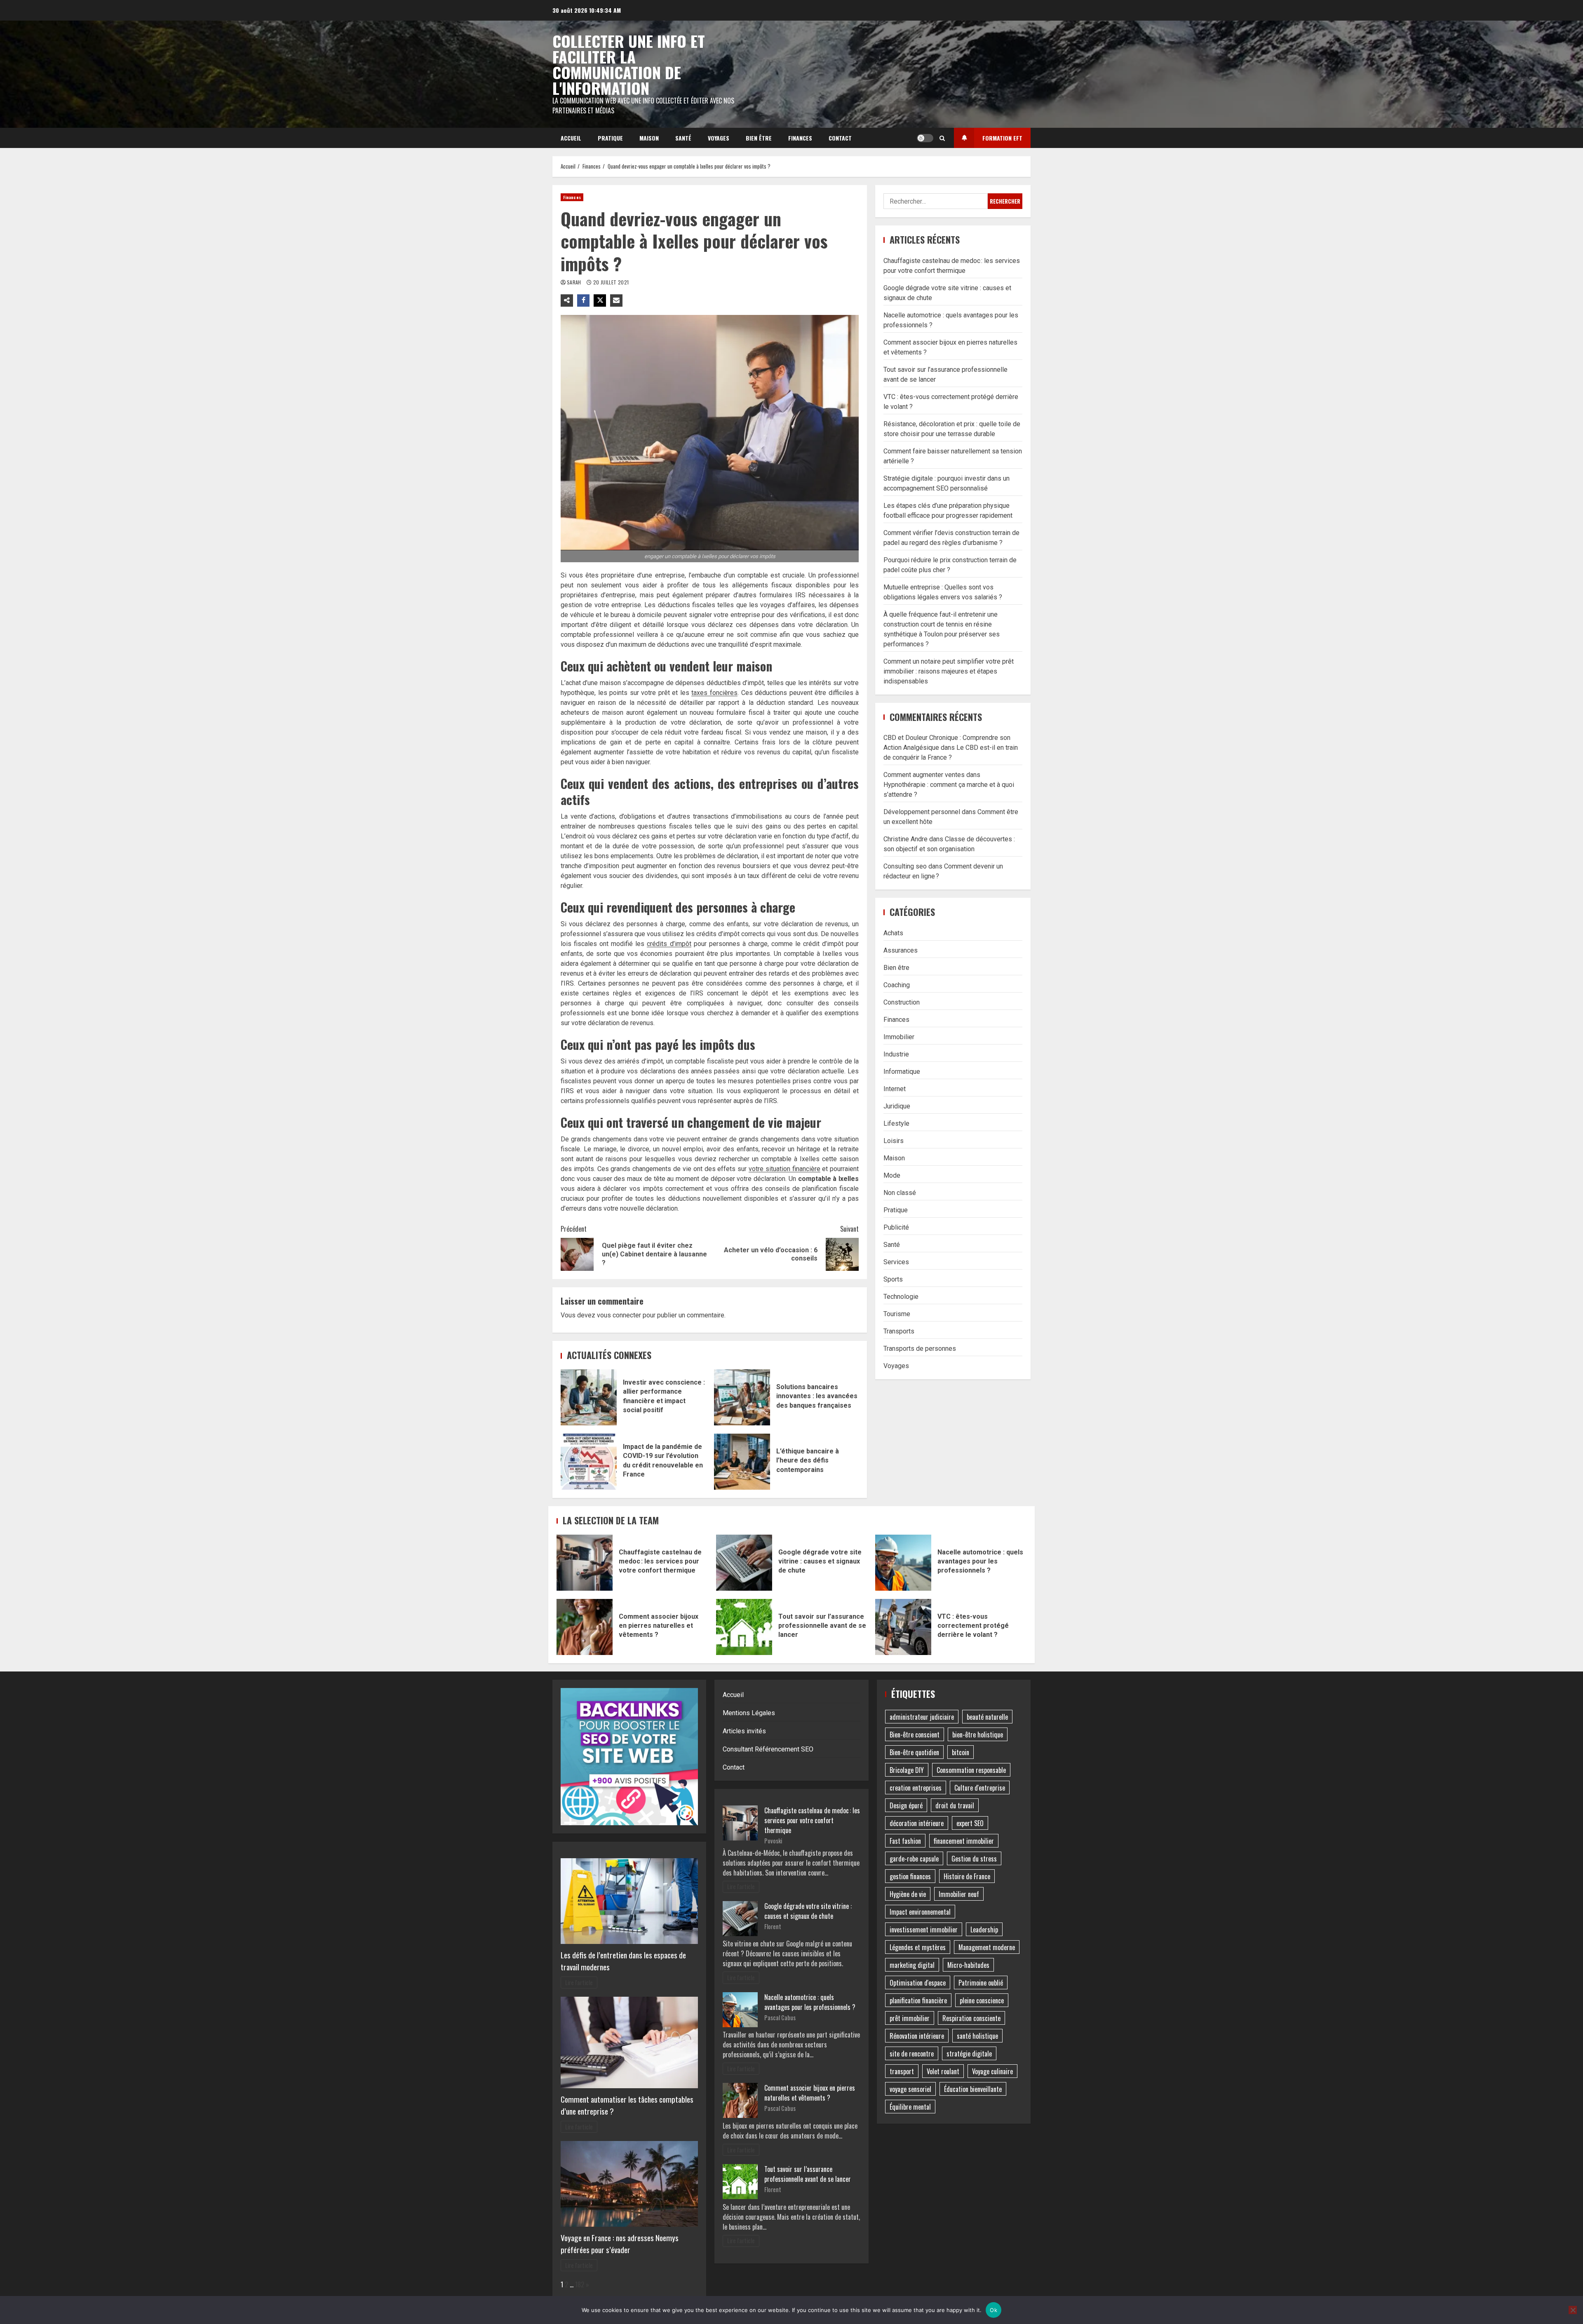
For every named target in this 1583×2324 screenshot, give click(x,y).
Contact (840, 138)
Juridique (897, 1106)
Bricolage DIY (907, 1770)
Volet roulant (943, 2071)
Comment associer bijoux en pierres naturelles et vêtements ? (585, 1627)
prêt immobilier (910, 2018)
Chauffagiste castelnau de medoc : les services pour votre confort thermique (585, 1563)
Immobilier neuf (959, 1894)
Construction (902, 1002)
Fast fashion (905, 1841)
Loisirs (894, 1140)
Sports (893, 1279)
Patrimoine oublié (981, 1983)
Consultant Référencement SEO (768, 1749)
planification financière (918, 2000)
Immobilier (899, 1036)
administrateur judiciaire (922, 1717)
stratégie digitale (969, 2054)
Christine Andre (905, 839)
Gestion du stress (974, 1859)
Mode (892, 1175)
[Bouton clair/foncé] (925, 138)
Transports (899, 1331)
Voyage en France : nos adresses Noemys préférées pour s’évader (620, 2244)
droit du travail (955, 1805)
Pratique (610, 138)
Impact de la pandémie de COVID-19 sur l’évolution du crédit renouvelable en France (589, 1462)
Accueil (571, 138)
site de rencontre (912, 2054)
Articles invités (744, 1731)
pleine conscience (982, 2000)
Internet (895, 1088)
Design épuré (906, 1805)
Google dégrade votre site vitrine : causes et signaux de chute (744, 1563)
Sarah (575, 282)
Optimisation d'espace (918, 1983)
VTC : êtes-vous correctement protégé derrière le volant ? (903, 1627)
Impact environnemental (920, 1912)
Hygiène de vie (908, 1894)
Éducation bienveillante (973, 2089)
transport (902, 2071)
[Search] (942, 138)
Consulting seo (905, 866)
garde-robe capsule (914, 1859)
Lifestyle (896, 1123)
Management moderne (987, 1947)
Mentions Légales (749, 1713)
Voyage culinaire (992, 2071)
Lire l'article (579, 1982)
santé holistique (977, 2036)
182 (580, 2284)
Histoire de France (967, 1876)
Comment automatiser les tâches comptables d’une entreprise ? (627, 2105)
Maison (649, 138)
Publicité (896, 1227)
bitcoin (961, 1752)
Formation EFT (1002, 138)
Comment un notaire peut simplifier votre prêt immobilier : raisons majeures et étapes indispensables (949, 671)
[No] (1573, 2310)
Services (896, 1262)
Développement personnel (922, 812)
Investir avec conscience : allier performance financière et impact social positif (589, 1397)
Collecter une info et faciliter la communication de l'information (629, 64)
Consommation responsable (971, 1770)
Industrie (896, 1054)
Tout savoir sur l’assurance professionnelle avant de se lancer (744, 1627)
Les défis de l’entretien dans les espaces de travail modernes (623, 1961)
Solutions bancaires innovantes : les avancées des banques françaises (742, 1397)
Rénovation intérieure (917, 2036)
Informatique (902, 1071)
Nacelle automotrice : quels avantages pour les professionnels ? (903, 1563)
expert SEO (970, 1823)
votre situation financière (784, 1169)
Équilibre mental (910, 2107)
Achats (893, 933)
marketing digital (912, 1965)
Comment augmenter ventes (924, 775)
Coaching (897, 985)
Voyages (719, 138)
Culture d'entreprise (980, 1788)
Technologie (901, 1296)
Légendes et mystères (918, 1947)
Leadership (984, 1930)
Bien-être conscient (915, 1735)
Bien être (759, 138)
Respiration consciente (971, 2018)
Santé (683, 138)
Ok (993, 2310)
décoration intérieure (917, 1823)
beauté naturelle (987, 1717)
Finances (800, 138)
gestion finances (910, 1876)
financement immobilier (964, 1841)
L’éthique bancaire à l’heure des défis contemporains (742, 1462)
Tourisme (897, 1313)
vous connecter (619, 1315)
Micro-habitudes (968, 1965)
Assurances (901, 950)
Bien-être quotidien (914, 1752)
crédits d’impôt (669, 944)
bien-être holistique (978, 1735)
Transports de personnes (920, 1348)
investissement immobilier (924, 1930)
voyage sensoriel (910, 2089)
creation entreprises (916, 1788)
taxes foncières (714, 693)
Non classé (900, 1192)
